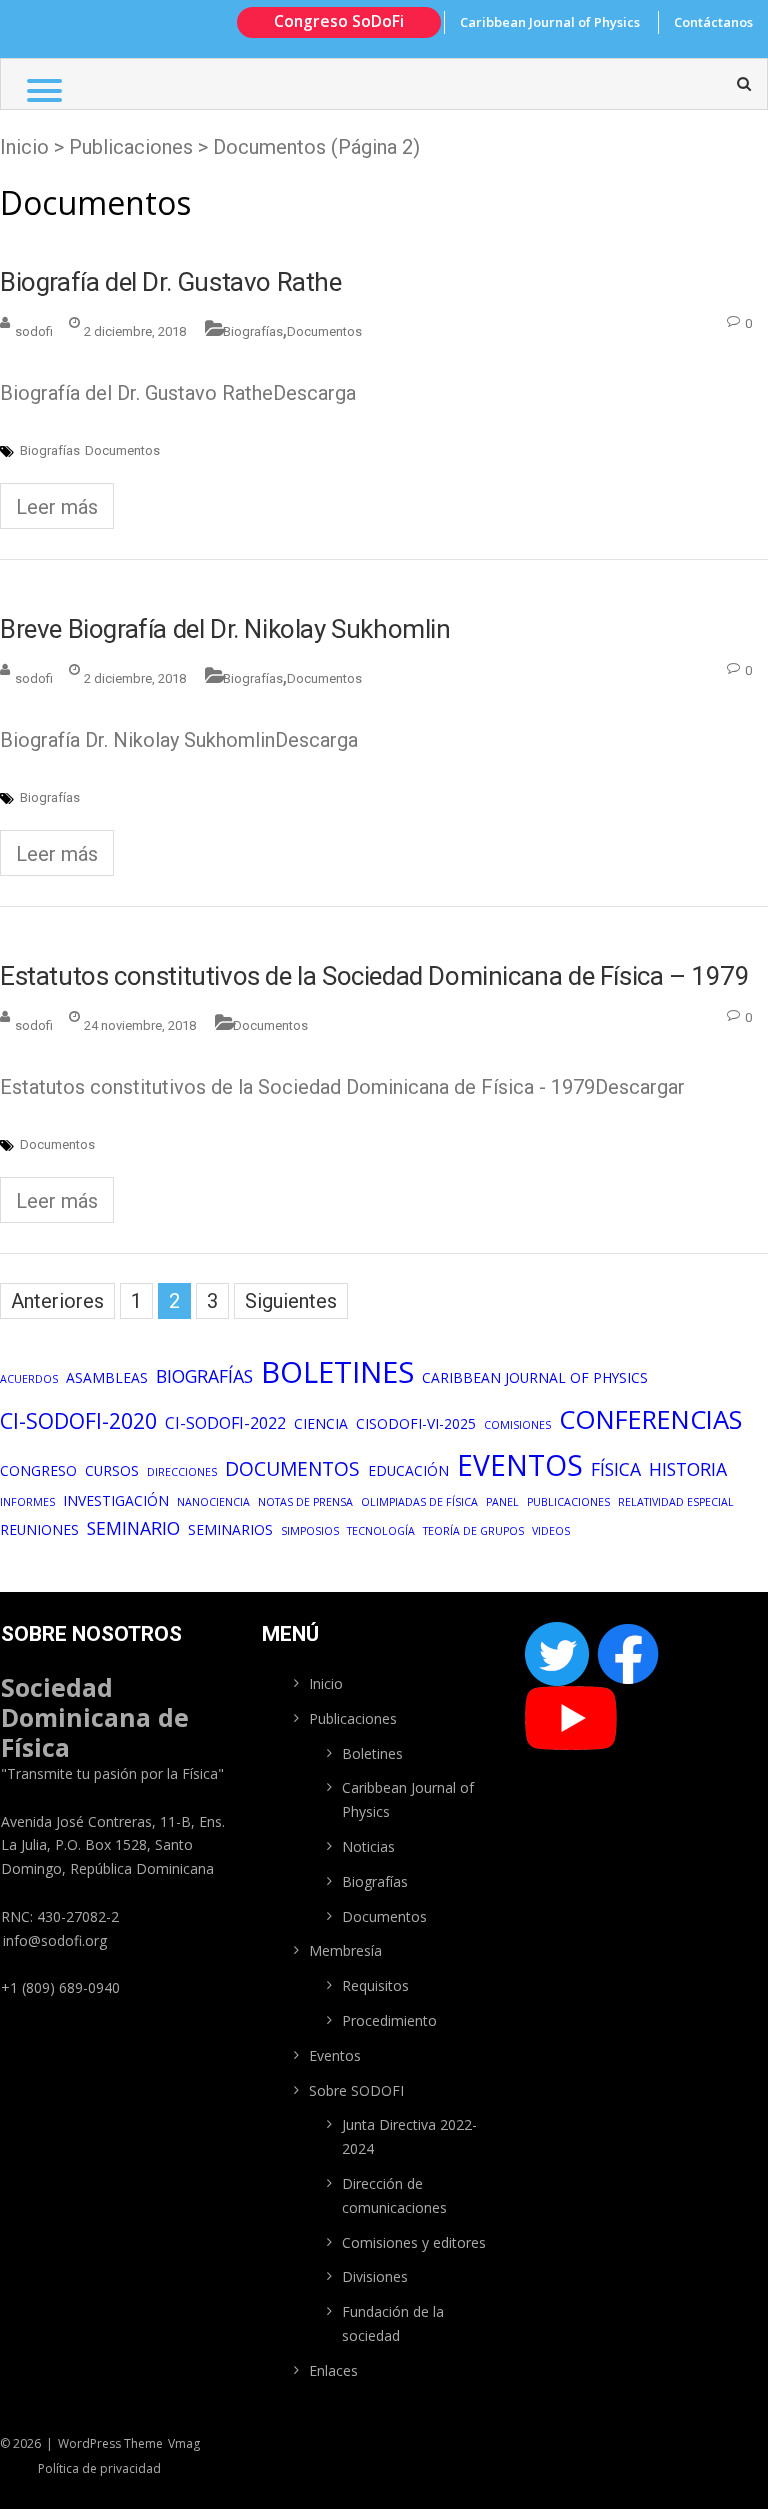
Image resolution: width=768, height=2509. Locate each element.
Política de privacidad (99, 2468)
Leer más (57, 507)
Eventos (520, 1465)
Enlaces (333, 2370)
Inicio (24, 147)
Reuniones (39, 1529)
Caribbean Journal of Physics (550, 22)
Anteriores (57, 1301)
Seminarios (230, 1529)
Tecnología (381, 1531)
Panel (502, 1502)
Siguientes (291, 1301)
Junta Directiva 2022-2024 (409, 2136)
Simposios (310, 1531)
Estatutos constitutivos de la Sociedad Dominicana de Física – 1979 (375, 976)
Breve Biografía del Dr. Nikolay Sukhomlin (225, 629)
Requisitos (375, 1985)
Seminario (133, 1528)
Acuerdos (29, 1379)
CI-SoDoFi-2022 (225, 1423)
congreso (38, 1470)
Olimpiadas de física (419, 1502)
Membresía (345, 1950)
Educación (408, 1470)
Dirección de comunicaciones (394, 2195)
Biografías (253, 331)
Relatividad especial (676, 1502)
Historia (688, 1469)
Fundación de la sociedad (393, 2323)
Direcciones (182, 1472)
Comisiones (517, 1425)
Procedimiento (389, 2020)
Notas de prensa (305, 1502)
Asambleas (107, 1377)
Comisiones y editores (414, 2242)
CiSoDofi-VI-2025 (416, 1423)
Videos (551, 1531)
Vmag (184, 2443)
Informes (27, 1502)
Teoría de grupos (473, 1531)
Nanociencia (213, 1502)
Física (616, 1469)
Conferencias (650, 1419)
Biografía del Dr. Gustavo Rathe (171, 282)
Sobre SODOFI (356, 2090)
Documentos (324, 331)
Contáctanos (713, 22)
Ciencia (321, 1423)
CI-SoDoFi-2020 (78, 1420)
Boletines (337, 1372)
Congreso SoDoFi (339, 21)
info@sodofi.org (55, 1940)
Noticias (368, 1846)
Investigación (116, 1500)
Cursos (112, 1470)
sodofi (34, 331)
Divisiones (375, 2276)
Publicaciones (568, 1502)
